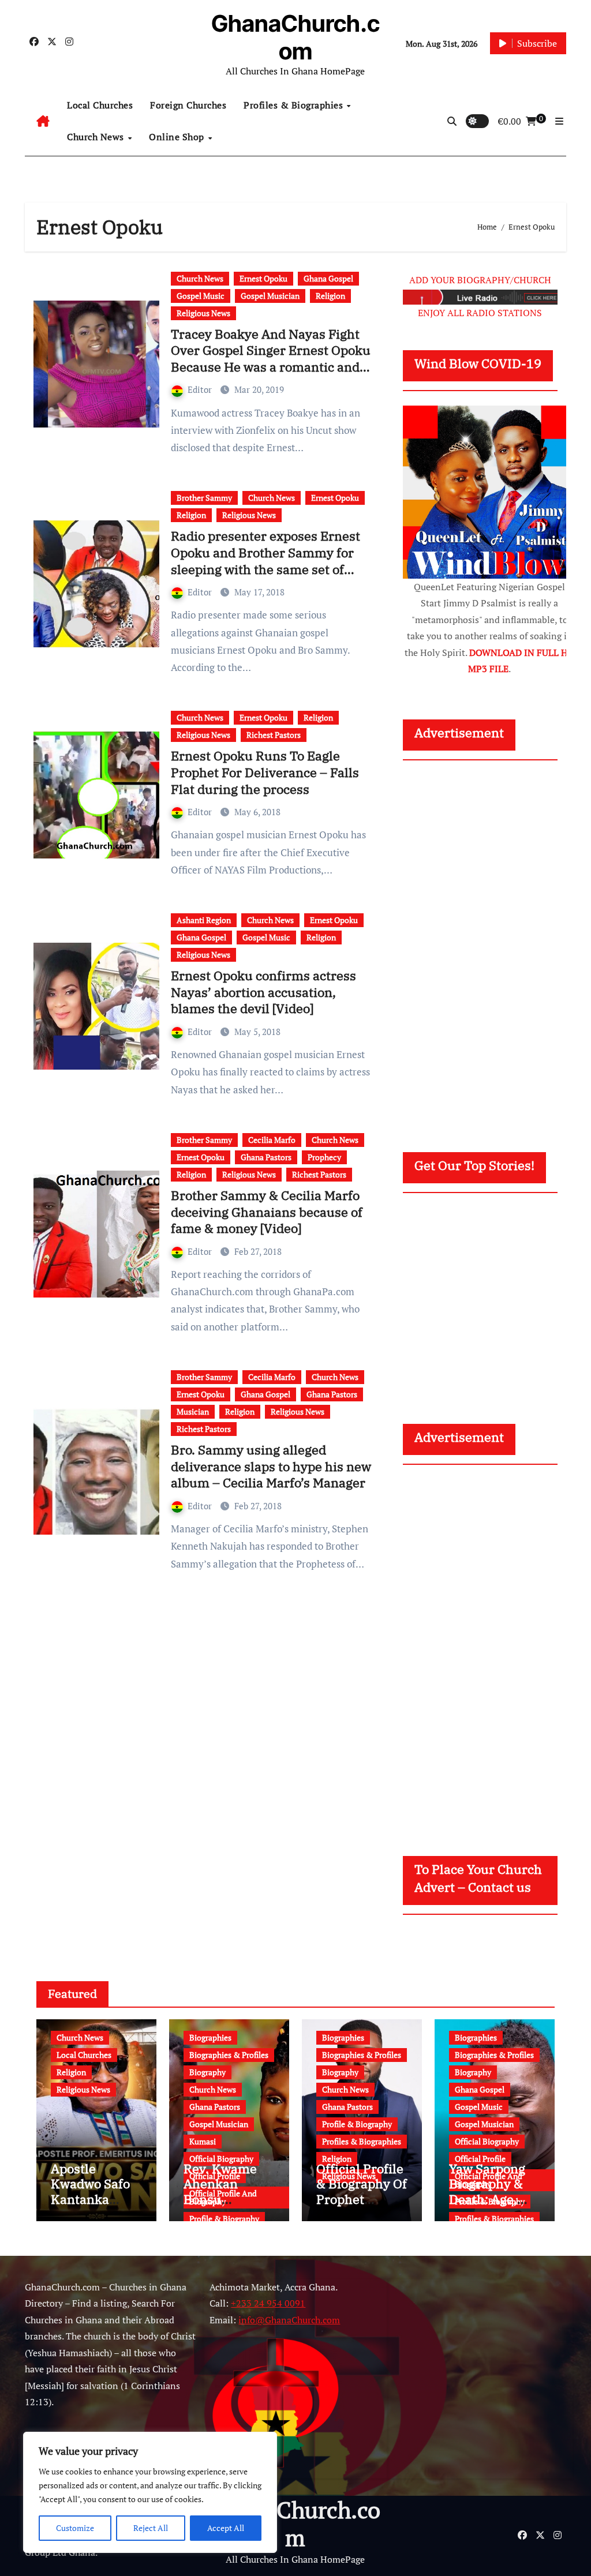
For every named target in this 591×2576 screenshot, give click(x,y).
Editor (201, 389)
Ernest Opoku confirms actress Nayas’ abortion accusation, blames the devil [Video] (263, 992)
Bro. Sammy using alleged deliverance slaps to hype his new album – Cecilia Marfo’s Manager (271, 1466)
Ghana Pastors (266, 1157)
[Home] (43, 121)
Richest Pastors (274, 735)
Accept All (226, 2528)
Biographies (210, 2037)
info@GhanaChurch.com (289, 2320)
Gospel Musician (270, 296)
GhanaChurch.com (295, 37)
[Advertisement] (491, 945)
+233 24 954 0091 (268, 2303)
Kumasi (203, 2141)
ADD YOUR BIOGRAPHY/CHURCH (480, 280)
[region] (150, 2492)
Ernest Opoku (263, 278)
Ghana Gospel (328, 278)
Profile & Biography (224, 2219)
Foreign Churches (188, 105)
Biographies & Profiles (229, 2055)
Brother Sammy (204, 498)
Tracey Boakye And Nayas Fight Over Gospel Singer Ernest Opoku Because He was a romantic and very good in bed (271, 359)
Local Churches (100, 105)
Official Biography (221, 2159)
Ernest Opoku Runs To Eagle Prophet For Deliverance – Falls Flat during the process (265, 772)
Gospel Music (201, 296)
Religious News (203, 313)
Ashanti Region (204, 920)
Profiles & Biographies (295, 105)
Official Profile (480, 2159)
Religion (330, 296)
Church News (97, 137)
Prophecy (324, 1157)
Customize (75, 2528)
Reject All (151, 2528)
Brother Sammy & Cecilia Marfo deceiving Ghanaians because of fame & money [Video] (267, 1212)
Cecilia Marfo (272, 1140)
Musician (193, 1411)
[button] (559, 121)
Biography (207, 2072)
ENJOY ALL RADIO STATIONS (480, 313)
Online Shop (178, 137)
